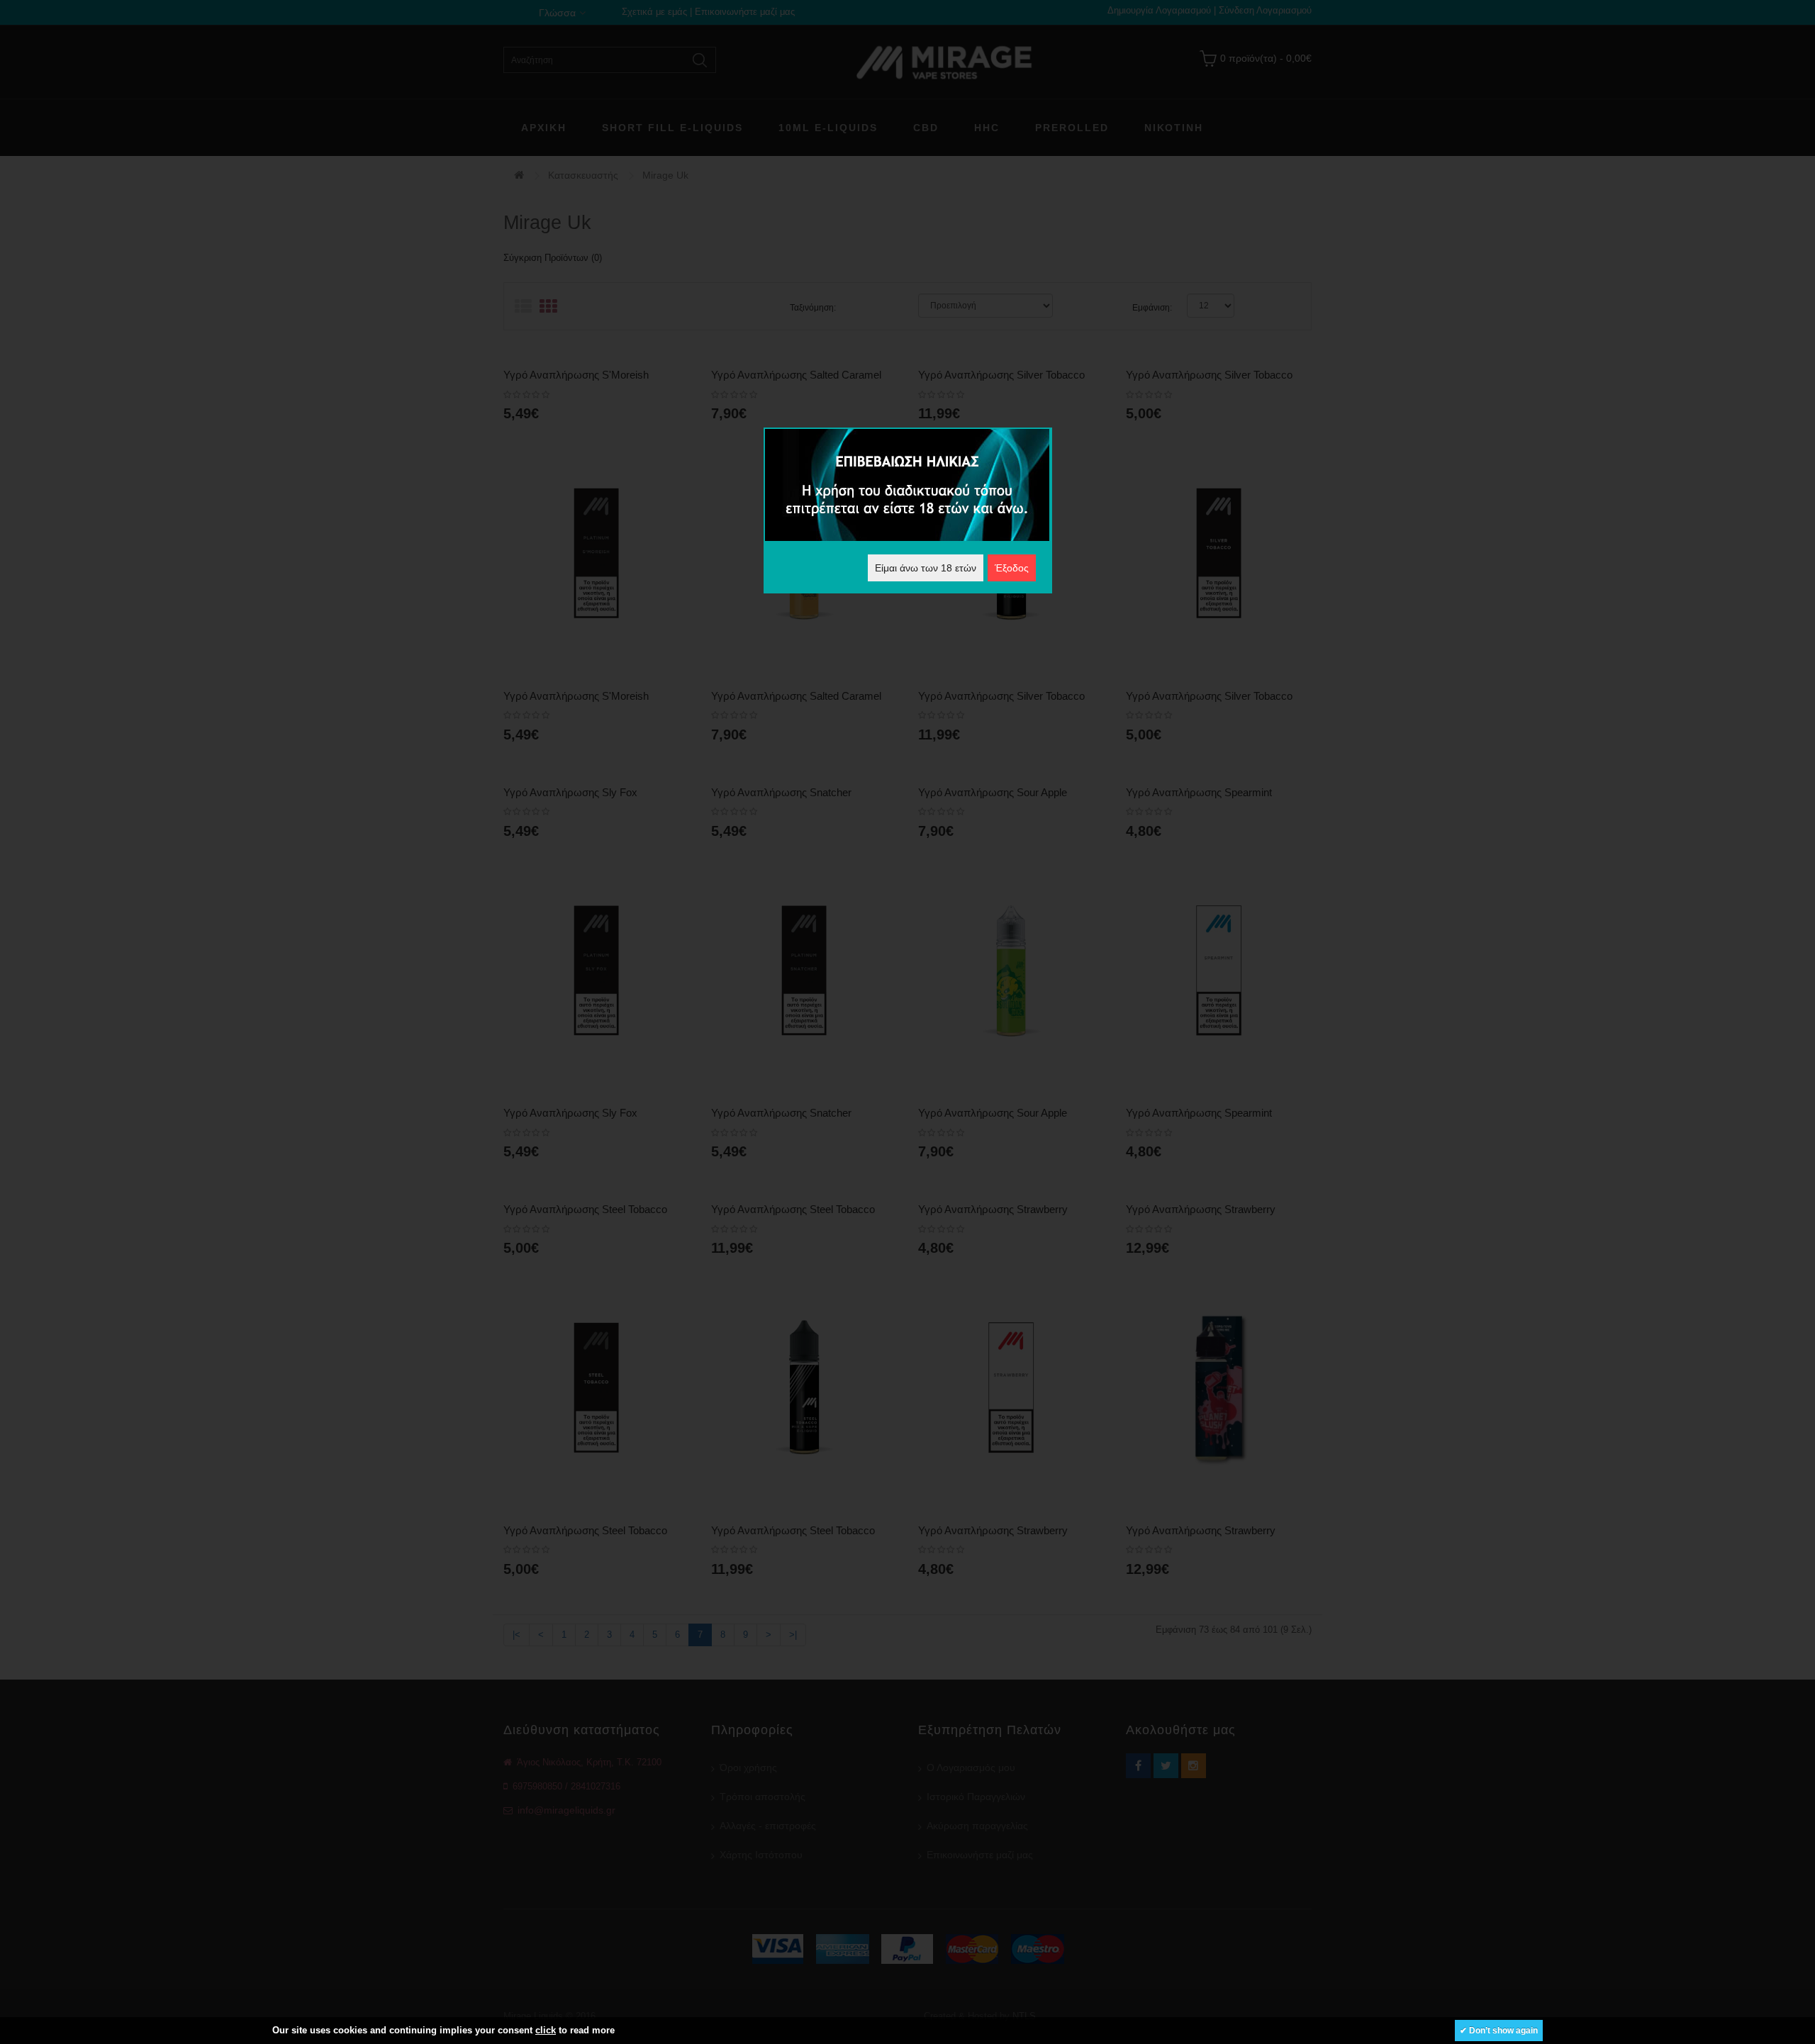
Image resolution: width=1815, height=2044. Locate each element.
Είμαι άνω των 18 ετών (926, 568)
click (546, 2030)
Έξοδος (1012, 568)
